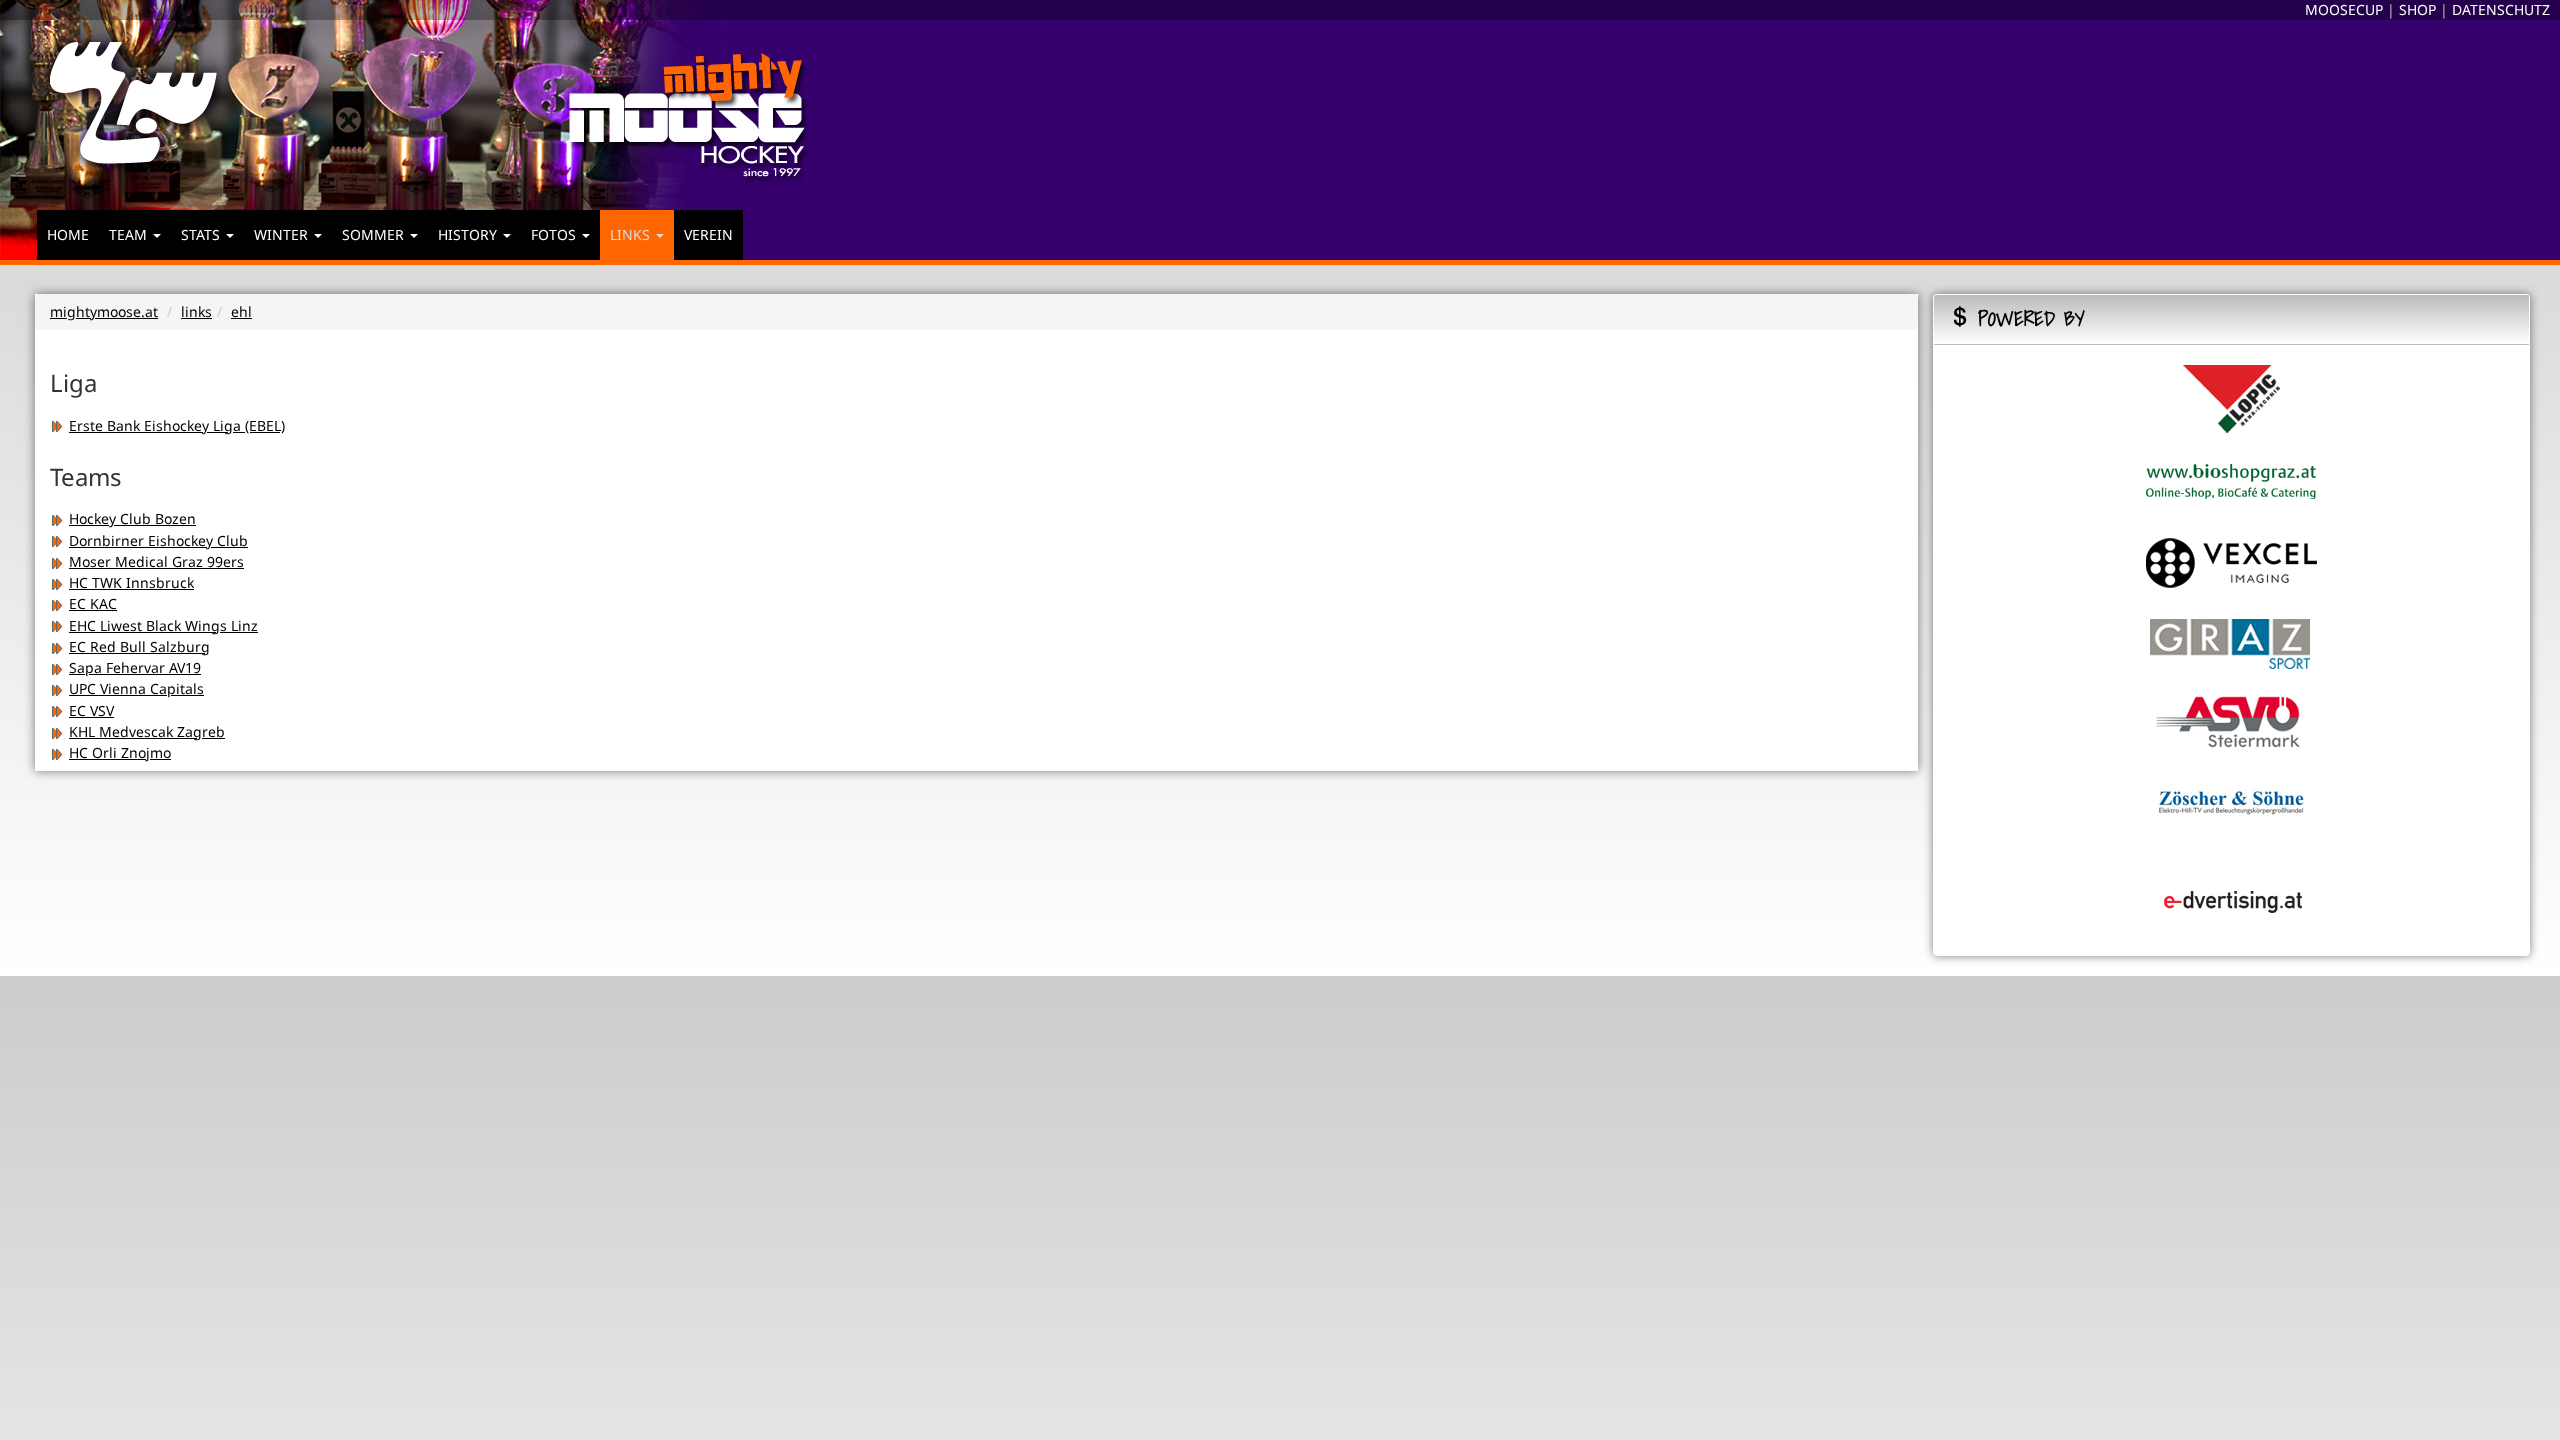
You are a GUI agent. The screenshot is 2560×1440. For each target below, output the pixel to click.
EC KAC (93, 603)
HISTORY (469, 234)
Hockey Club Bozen (132, 518)
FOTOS (555, 234)
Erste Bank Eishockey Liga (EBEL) (177, 425)
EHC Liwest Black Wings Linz (163, 625)
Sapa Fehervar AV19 (135, 667)
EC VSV (91, 710)
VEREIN (708, 234)
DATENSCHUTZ (2501, 9)
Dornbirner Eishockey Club (158, 540)
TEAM (130, 234)
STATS (202, 234)
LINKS (632, 234)
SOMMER (375, 234)
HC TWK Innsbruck (131, 582)
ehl (241, 311)
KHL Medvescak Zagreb (147, 731)
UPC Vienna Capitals (136, 688)
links (196, 311)
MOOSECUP (2344, 9)
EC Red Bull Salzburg (139, 646)
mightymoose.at (104, 311)
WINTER (283, 234)
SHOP (2417, 9)
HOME (68, 234)
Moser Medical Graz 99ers (156, 561)
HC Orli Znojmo (120, 752)
